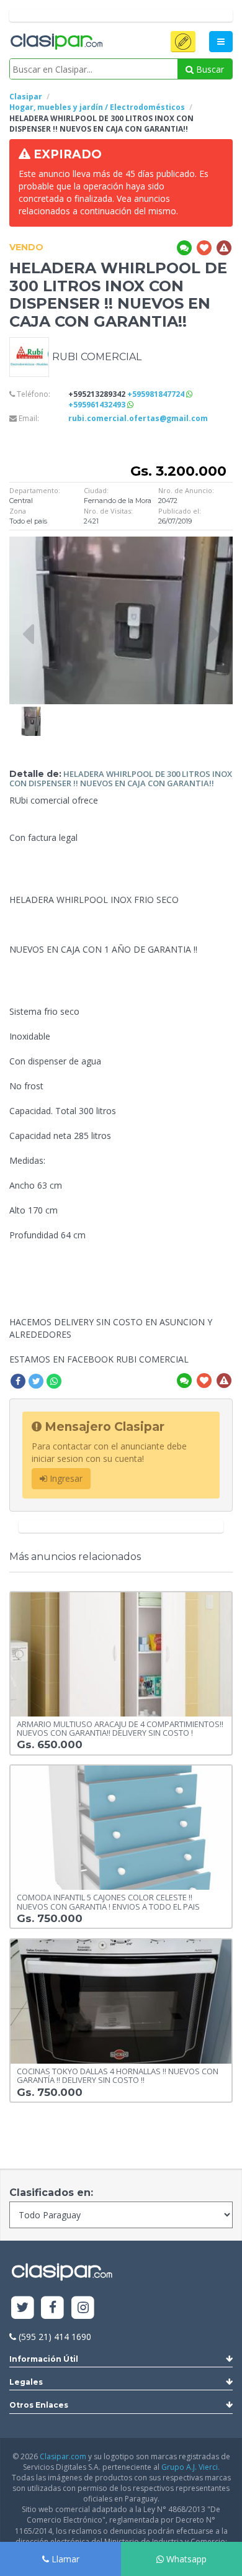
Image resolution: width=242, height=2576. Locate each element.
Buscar (209, 69)
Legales (26, 2382)
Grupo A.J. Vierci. (190, 2467)
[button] (183, 42)
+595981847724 (157, 394)
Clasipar (26, 97)
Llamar (64, 2559)
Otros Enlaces (39, 2405)
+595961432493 (98, 405)
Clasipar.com (63, 2456)
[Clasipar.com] (56, 42)
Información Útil (44, 2359)
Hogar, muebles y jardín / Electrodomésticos (97, 107)
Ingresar (65, 1478)
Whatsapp (185, 2559)
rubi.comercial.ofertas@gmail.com (138, 418)
